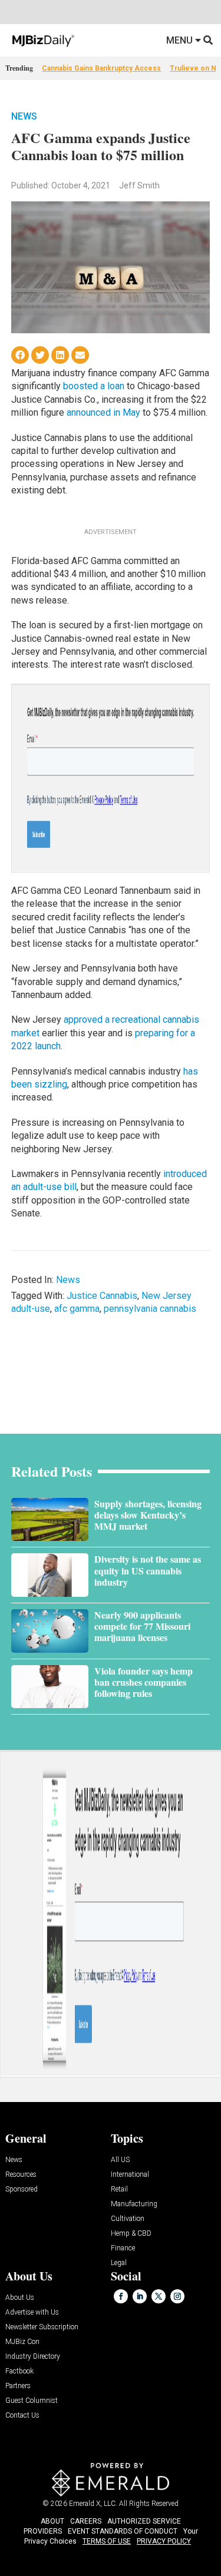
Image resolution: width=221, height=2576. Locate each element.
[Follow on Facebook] (121, 2296)
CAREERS (86, 2521)
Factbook (19, 2371)
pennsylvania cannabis (150, 1309)
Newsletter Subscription (42, 2327)
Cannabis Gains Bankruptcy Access (101, 68)
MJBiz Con (22, 2342)
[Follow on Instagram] (177, 2296)
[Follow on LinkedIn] (140, 2296)
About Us (20, 2298)
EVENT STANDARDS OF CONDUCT (123, 2531)
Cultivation (128, 2219)
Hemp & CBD (131, 2234)
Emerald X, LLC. (93, 2504)
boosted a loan (94, 386)
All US (120, 2160)
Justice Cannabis (102, 1296)
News (24, 116)
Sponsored (22, 2189)
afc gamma (77, 1309)
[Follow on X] (159, 2296)
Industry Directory (33, 2357)
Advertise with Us (32, 2313)
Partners (18, 2386)
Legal (119, 2263)
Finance (123, 2248)
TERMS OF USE (107, 2541)
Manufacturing (134, 2204)
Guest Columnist (32, 2401)
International (130, 2175)
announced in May (103, 412)
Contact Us (22, 2416)
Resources (21, 2175)
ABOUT (52, 2521)
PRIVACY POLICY (164, 2541)
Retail (119, 2189)
